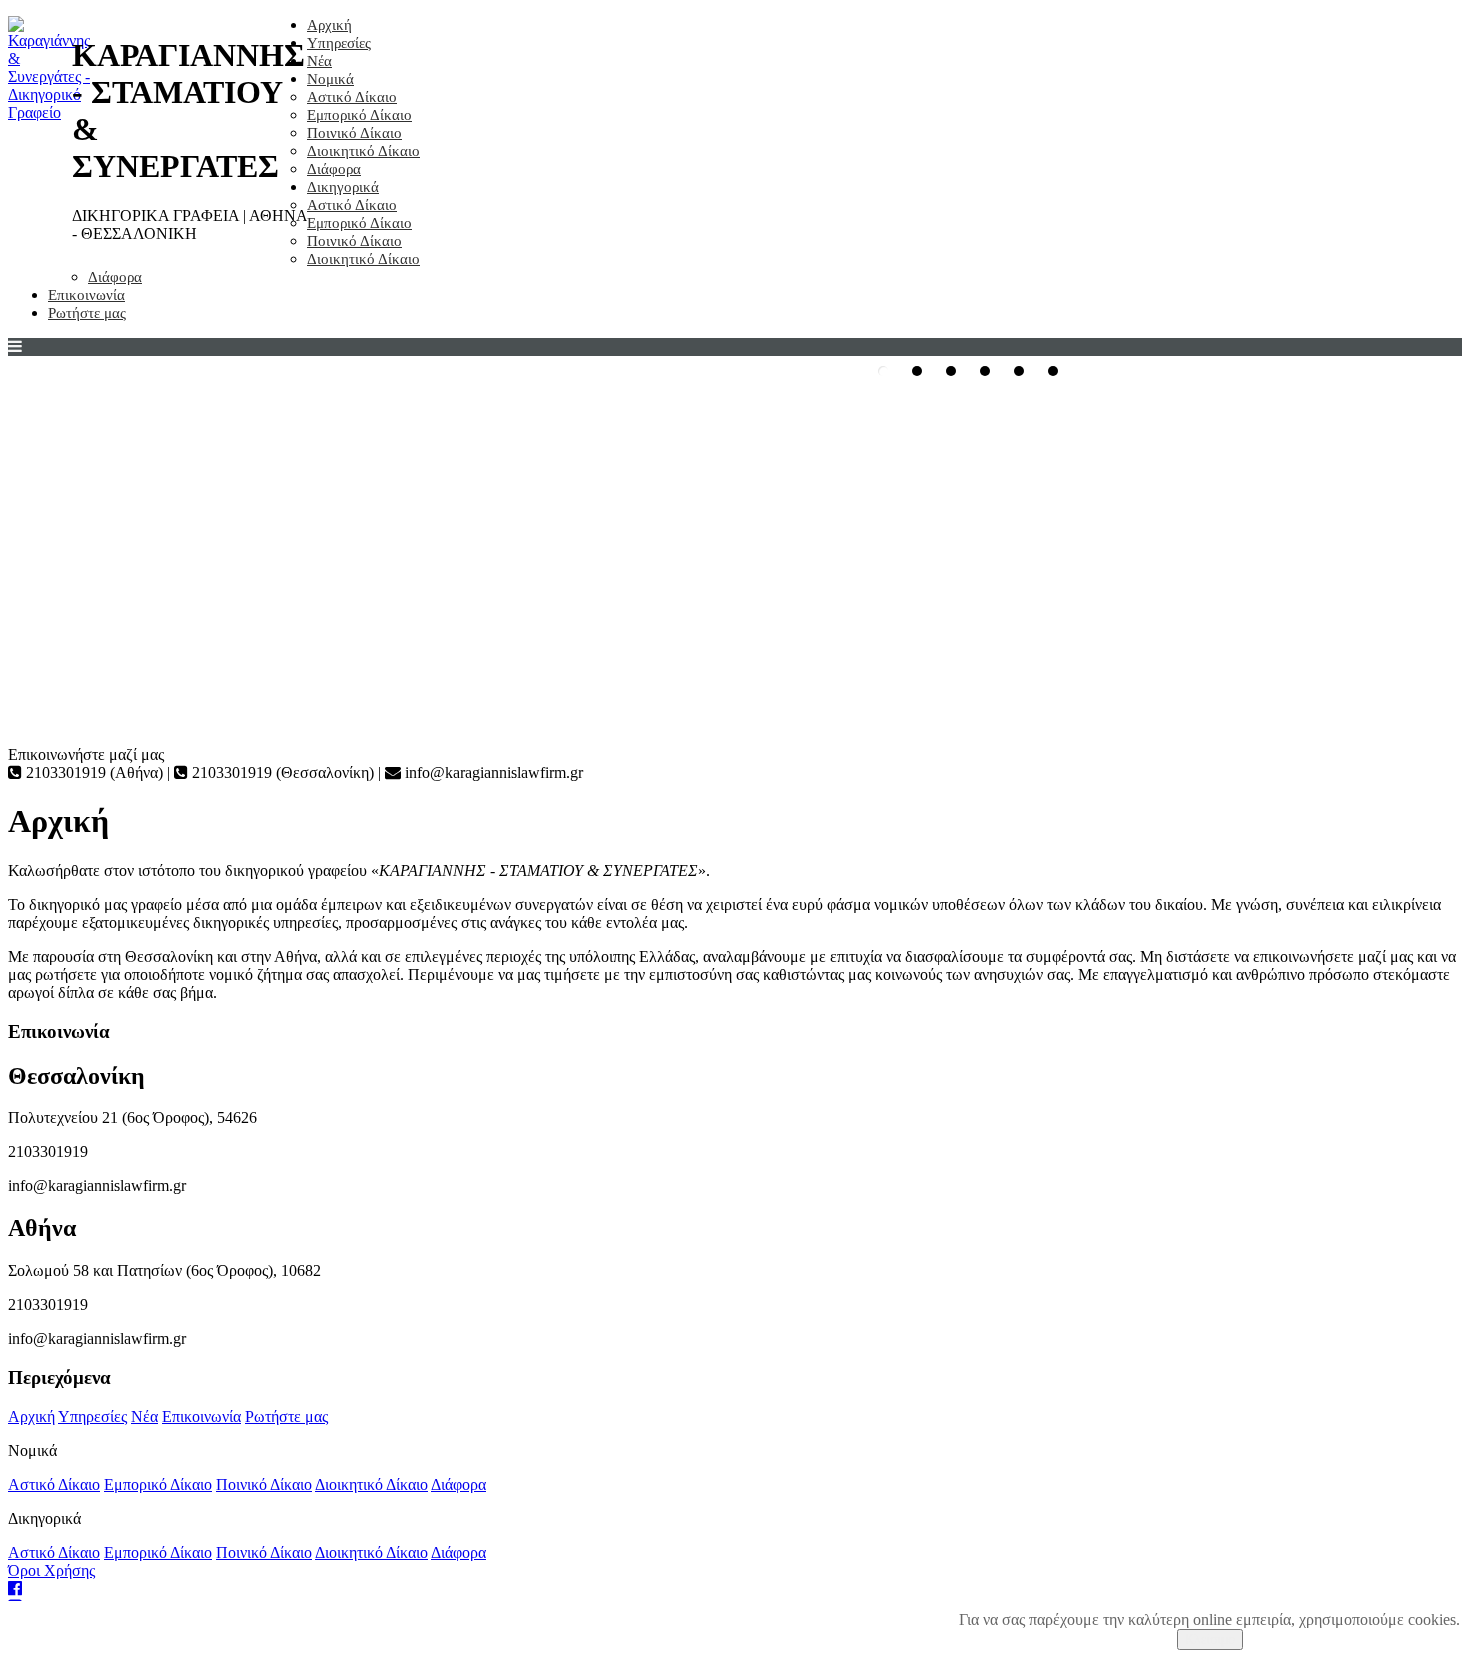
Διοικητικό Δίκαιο (363, 151)
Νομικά (330, 79)
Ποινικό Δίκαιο (354, 133)
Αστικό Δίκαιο (352, 97)
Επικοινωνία (86, 295)
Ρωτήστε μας (87, 313)
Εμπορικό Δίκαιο (359, 115)
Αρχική (329, 25)
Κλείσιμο (1210, 1639)
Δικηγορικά (343, 187)
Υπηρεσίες (339, 43)
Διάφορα (334, 169)
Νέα (319, 61)
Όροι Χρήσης (51, 1570)
